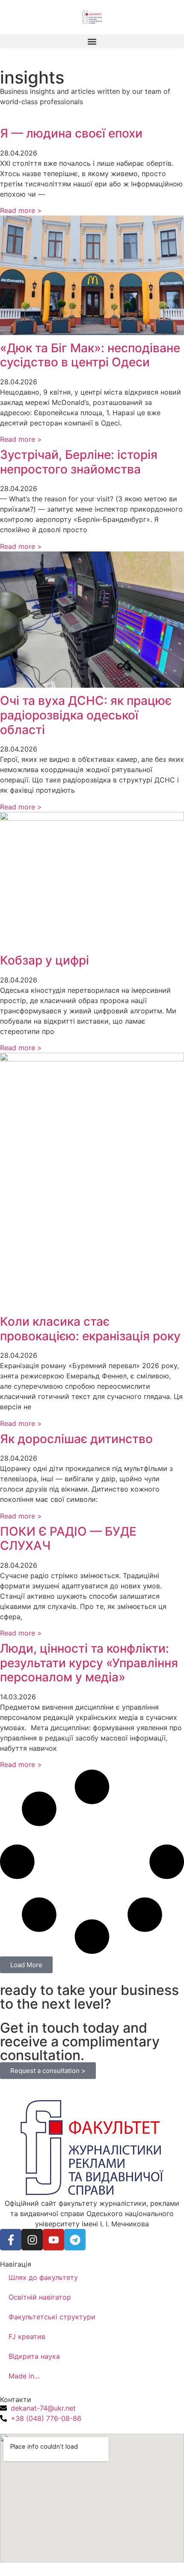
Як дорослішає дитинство (76, 1439)
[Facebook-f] (11, 2240)
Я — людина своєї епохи (71, 133)
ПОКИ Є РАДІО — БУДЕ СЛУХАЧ (68, 1539)
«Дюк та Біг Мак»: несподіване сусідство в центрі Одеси (90, 355)
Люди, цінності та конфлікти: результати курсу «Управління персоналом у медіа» (89, 1663)
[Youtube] (53, 2240)
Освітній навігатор (40, 2297)
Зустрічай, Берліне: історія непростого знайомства (79, 462)
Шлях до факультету (43, 2277)
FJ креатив (27, 2336)
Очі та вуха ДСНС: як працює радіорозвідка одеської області (86, 715)
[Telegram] (75, 2240)
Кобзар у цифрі (45, 960)
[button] (92, 41)
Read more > (21, 210)
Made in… (24, 2376)
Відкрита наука (34, 2356)
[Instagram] (32, 2240)
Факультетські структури (52, 2317)
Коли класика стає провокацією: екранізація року (90, 1329)
